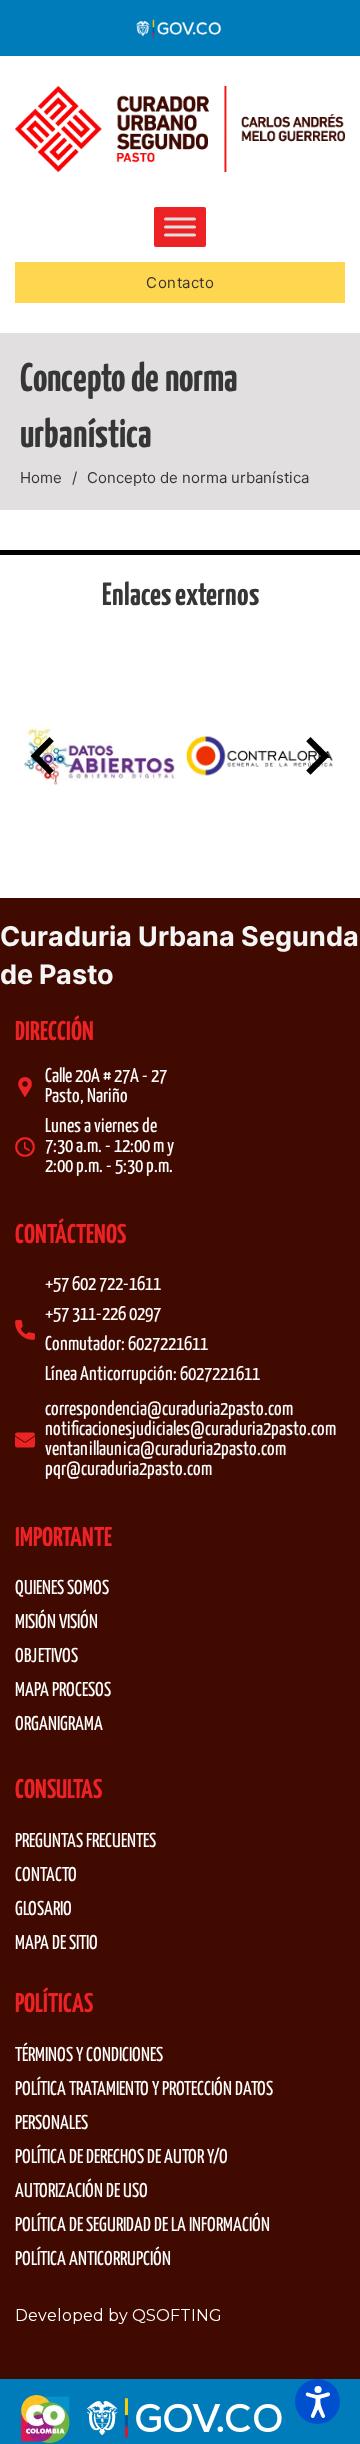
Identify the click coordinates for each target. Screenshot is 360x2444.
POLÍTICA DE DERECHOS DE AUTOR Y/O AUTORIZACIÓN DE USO (121, 2174)
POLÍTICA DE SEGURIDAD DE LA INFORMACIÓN (142, 2225)
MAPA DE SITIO (56, 1943)
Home (41, 477)
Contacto (180, 282)
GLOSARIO (43, 1909)
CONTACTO (46, 1875)
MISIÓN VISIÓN (56, 1622)
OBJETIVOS (46, 1656)
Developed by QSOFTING (118, 2315)
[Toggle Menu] (180, 226)
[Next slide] (315, 756)
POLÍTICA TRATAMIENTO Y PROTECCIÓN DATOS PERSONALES (144, 2106)
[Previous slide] (45, 756)
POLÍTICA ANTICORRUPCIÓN (93, 2259)
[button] (317, 2401)
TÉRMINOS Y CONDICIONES (89, 2055)
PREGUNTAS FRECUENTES (85, 1841)
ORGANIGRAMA (59, 1724)
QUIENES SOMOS (62, 1588)
